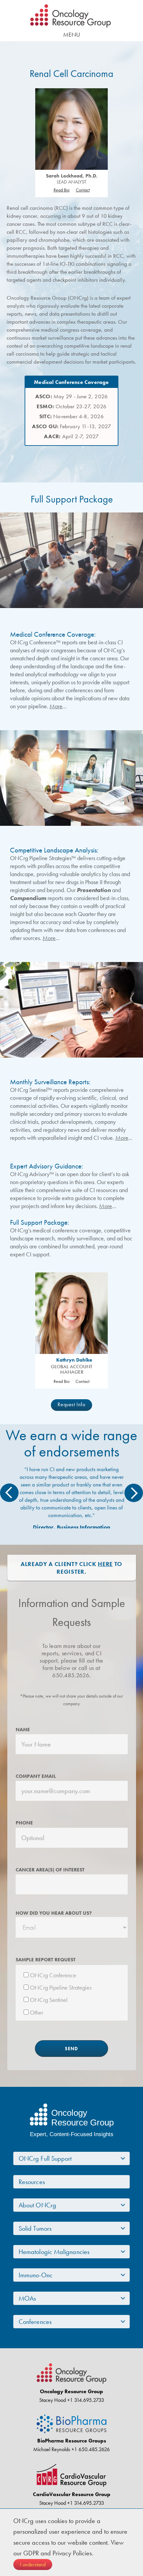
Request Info (71, 1404)
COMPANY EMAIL (36, 1776)
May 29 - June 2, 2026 (71, 396)
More (56, 706)
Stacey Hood (53, 2400)
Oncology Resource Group (71, 16)
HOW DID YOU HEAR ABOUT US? (54, 1913)
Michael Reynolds (52, 2449)
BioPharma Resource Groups (72, 2441)
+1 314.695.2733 (85, 2400)
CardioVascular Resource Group (72, 2494)
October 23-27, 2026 (71, 406)
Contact (83, 190)
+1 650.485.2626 (90, 2449)
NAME (23, 1730)
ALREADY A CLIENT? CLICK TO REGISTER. (71, 1568)
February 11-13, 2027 (72, 426)
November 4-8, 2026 (71, 416)
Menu (72, 34)
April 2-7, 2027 (71, 436)
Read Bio (62, 190)
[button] (9, 1493)
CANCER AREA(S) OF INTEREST (50, 1870)
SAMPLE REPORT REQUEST (46, 1960)
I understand (33, 2565)
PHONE (24, 1823)
